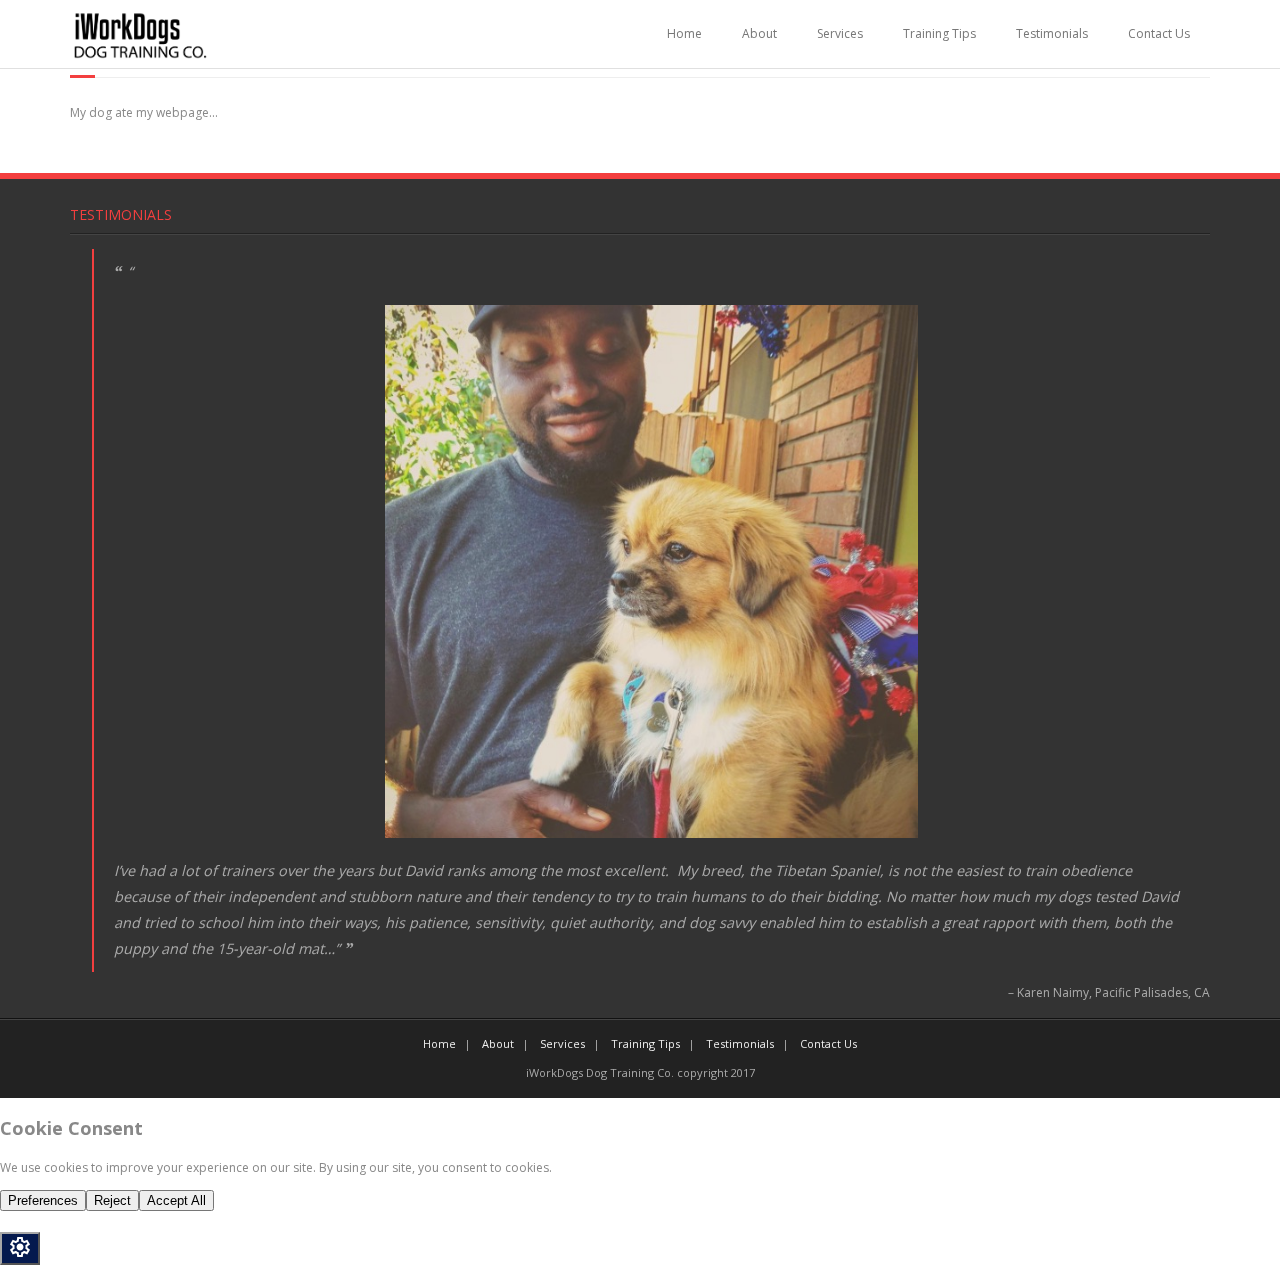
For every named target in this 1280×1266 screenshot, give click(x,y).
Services (840, 33)
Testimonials (1052, 33)
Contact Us (1159, 33)
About (759, 33)
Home (684, 33)
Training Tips (939, 33)
